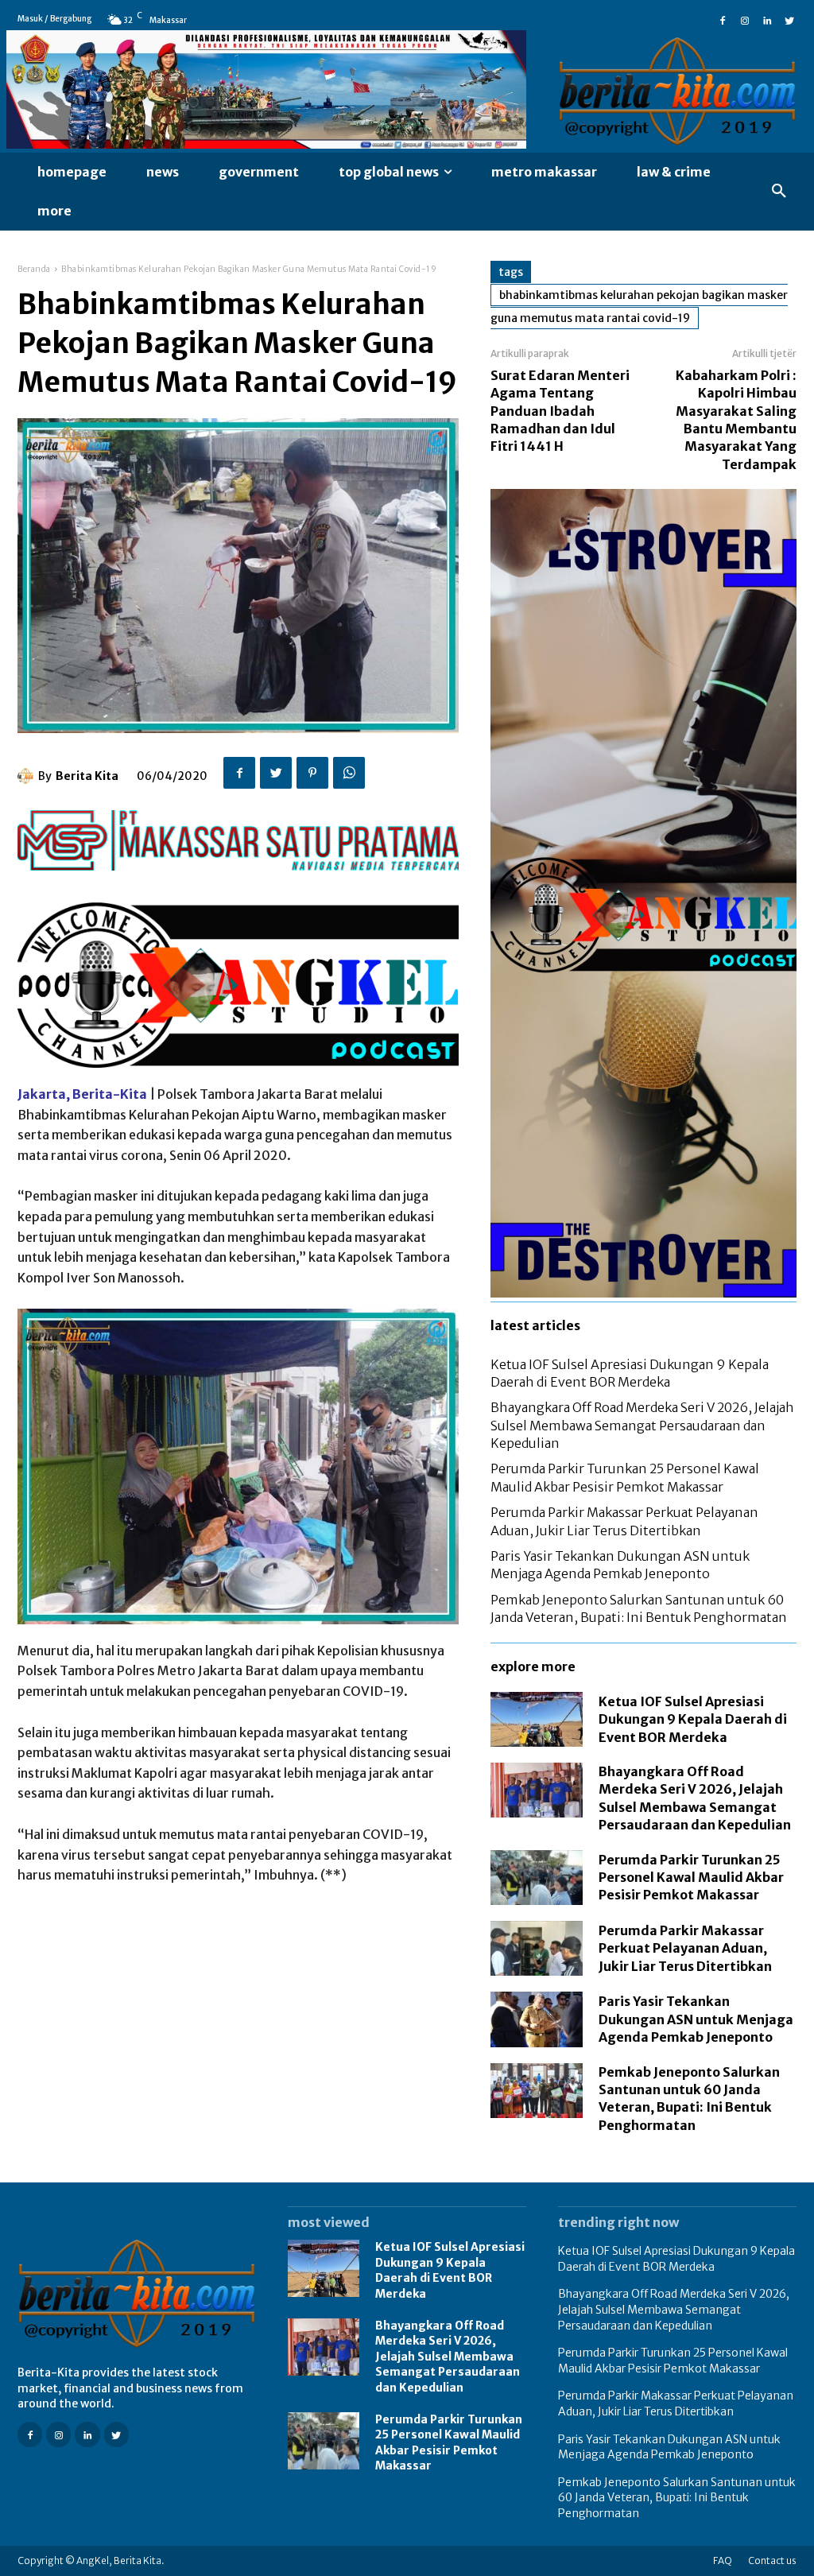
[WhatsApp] (349, 773)
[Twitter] (789, 19)
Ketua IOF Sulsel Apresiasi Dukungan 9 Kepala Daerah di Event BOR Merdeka (693, 1719)
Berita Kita (87, 776)
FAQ (723, 2560)
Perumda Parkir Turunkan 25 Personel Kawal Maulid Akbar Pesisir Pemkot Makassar (691, 1878)
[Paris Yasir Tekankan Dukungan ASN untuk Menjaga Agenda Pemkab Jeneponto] (537, 2019)
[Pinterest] (312, 773)
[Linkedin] (767, 19)
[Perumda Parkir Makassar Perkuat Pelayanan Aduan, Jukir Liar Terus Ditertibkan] (537, 1948)
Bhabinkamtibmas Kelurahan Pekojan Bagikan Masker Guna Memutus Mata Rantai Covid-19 (639, 306)
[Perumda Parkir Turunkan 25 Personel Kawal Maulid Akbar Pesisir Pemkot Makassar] (537, 1878)
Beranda (34, 269)
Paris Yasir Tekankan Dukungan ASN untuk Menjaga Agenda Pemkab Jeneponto (696, 2019)
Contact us (772, 2560)
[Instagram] (745, 19)
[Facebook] (723, 19)
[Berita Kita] (28, 776)
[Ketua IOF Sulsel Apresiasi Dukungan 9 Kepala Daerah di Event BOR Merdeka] (537, 1719)
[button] (779, 192)
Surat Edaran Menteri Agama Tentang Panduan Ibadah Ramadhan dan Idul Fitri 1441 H (560, 411)
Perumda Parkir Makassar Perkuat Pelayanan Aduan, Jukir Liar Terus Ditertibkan (685, 1948)
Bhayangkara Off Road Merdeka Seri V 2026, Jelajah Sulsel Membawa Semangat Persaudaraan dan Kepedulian (642, 1425)
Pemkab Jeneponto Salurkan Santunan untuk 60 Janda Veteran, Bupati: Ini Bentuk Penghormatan (677, 2498)
